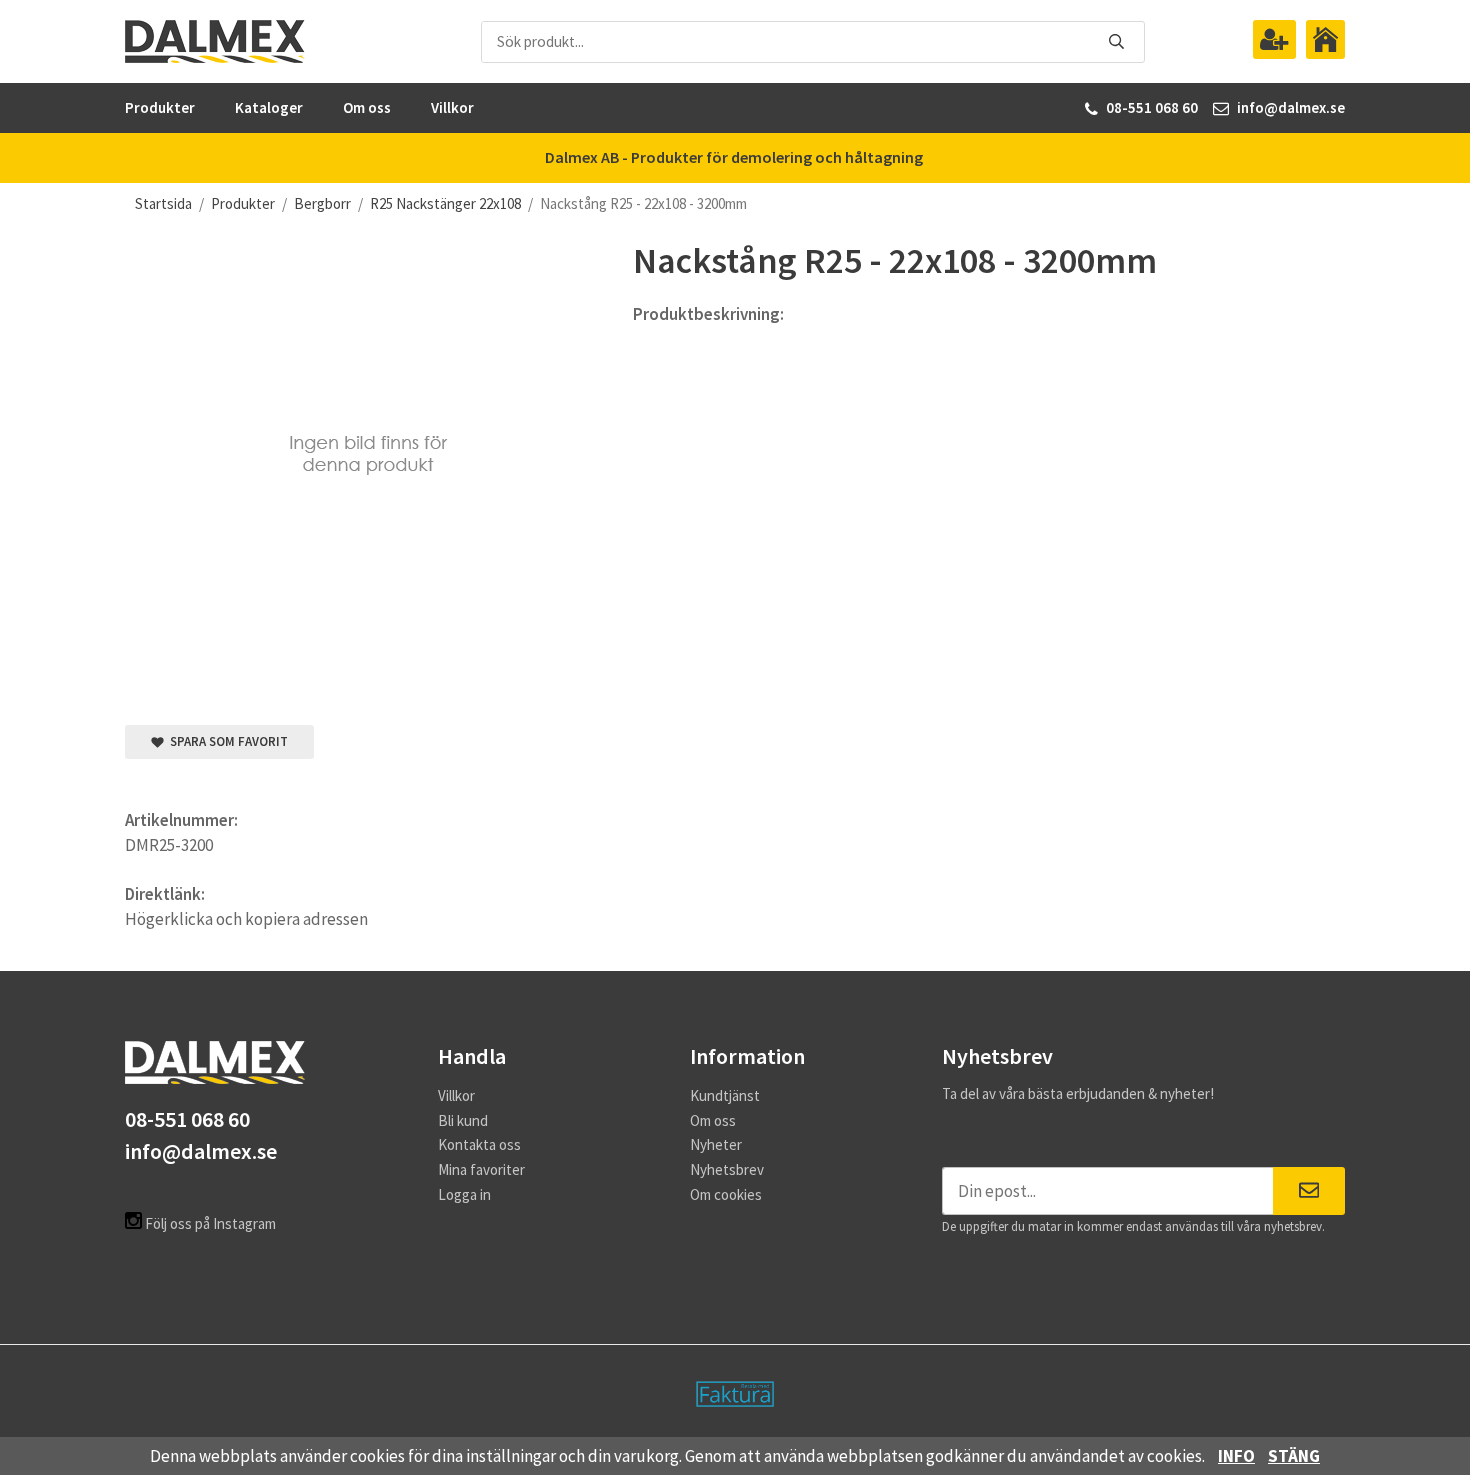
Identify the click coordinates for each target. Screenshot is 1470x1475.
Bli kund (463, 1120)
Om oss (367, 107)
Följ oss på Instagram (209, 1223)
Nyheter (716, 1144)
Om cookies (726, 1194)
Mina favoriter (481, 1169)
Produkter (160, 107)
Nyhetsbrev (727, 1169)
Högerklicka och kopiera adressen (246, 919)
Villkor (452, 107)
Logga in (464, 1194)
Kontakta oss (479, 1144)
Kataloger (269, 107)
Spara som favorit (226, 741)
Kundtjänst (725, 1095)
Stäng (1294, 1456)
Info (1236, 1456)
